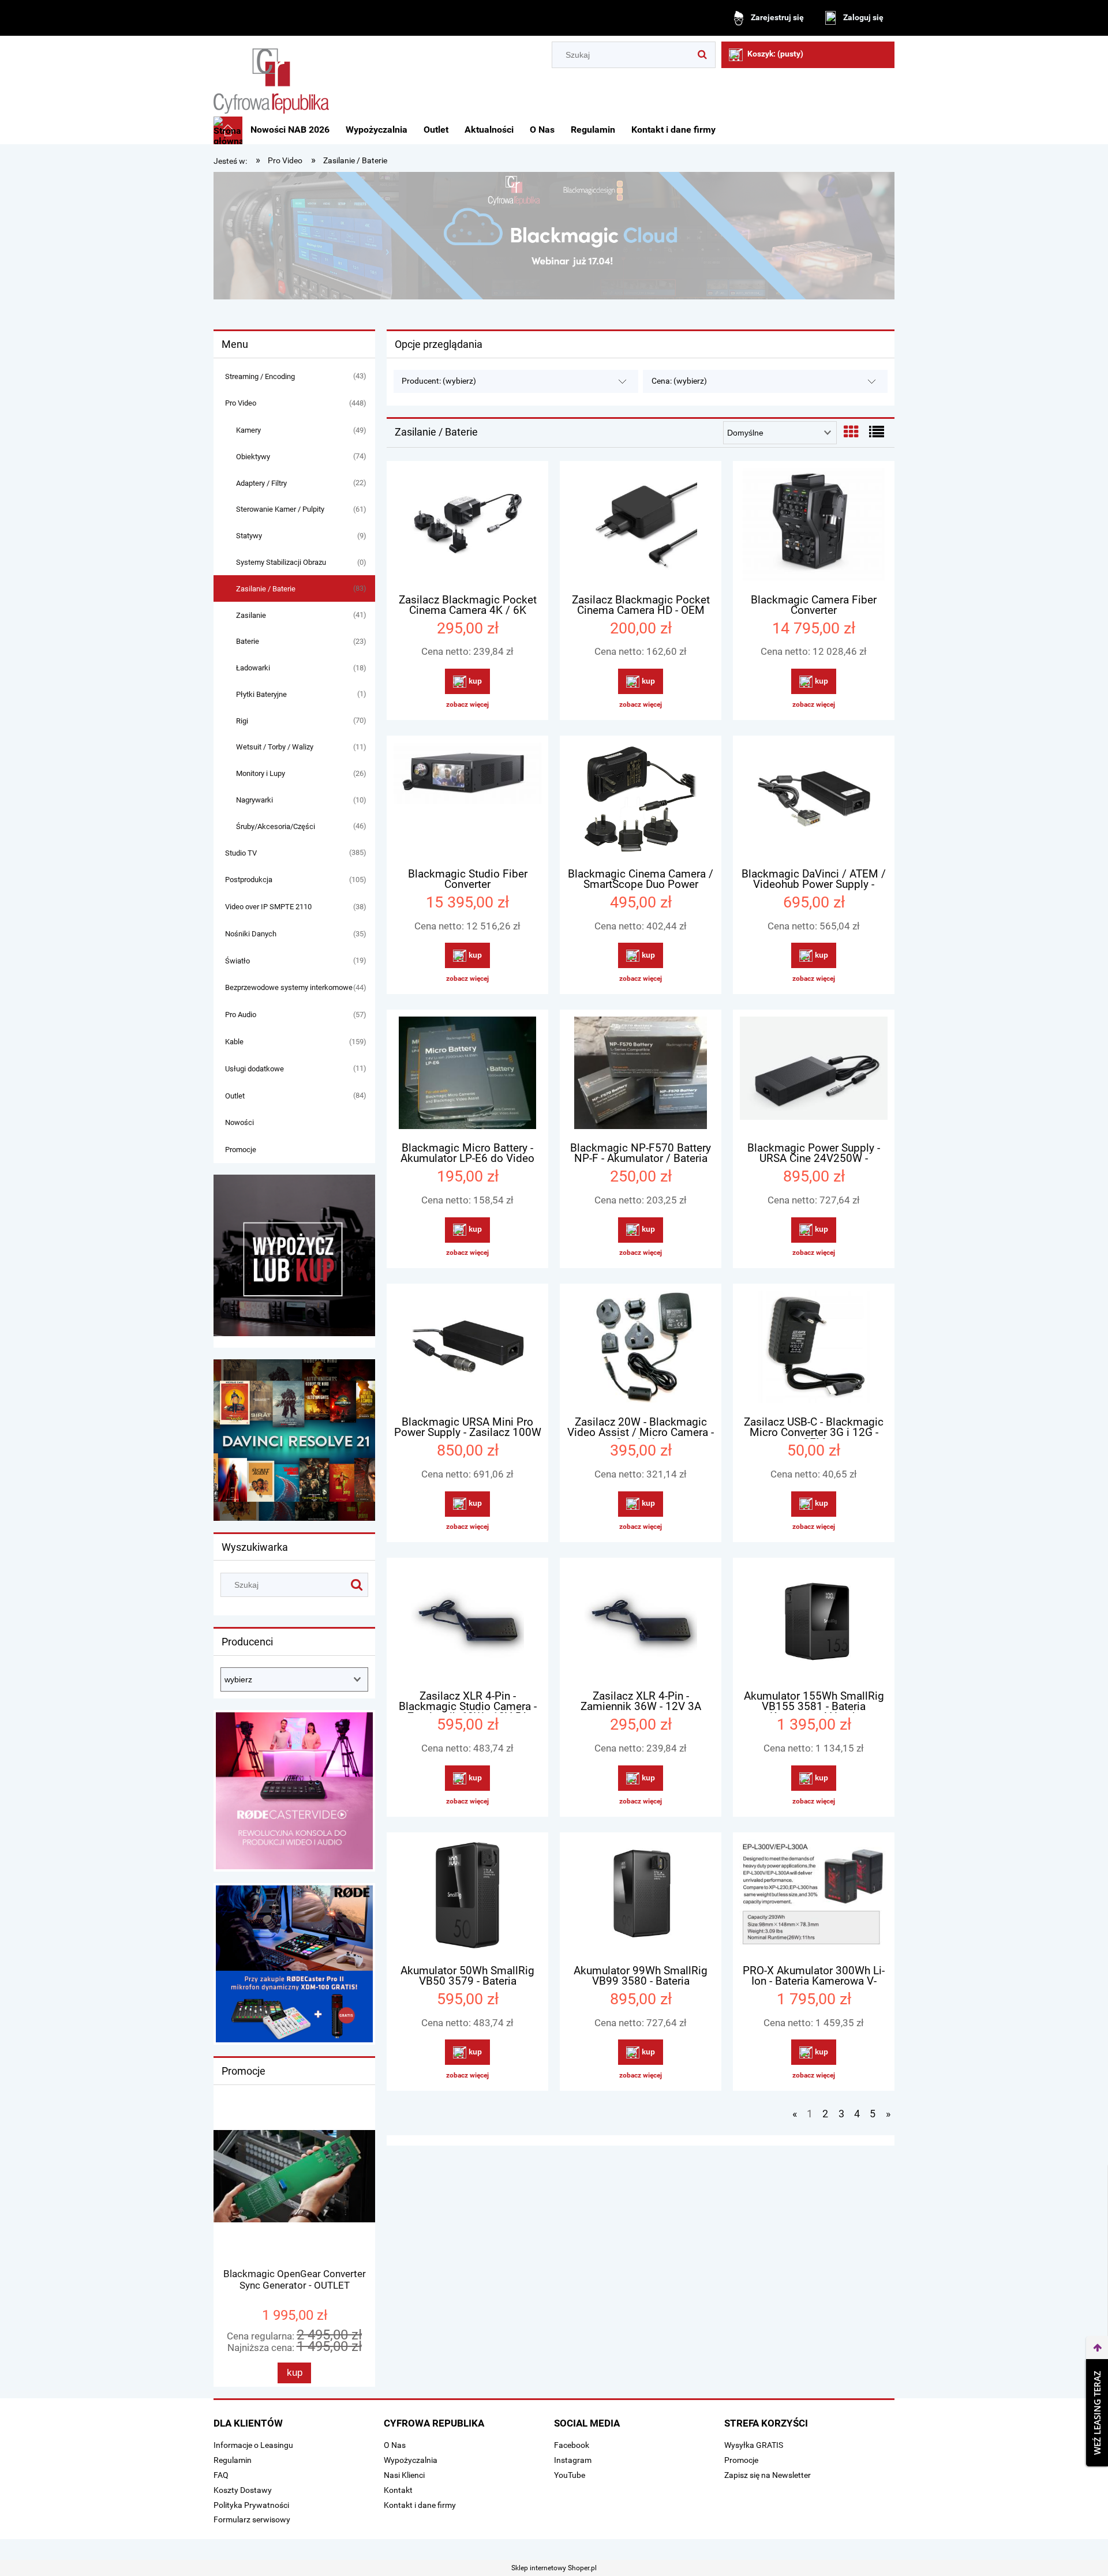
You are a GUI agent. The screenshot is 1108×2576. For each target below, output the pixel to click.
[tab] (511, 290)
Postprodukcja (249, 880)
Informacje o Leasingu (253, 2445)
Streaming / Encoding (260, 376)
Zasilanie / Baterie (266, 589)
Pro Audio (241, 1015)
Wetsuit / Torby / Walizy (275, 747)
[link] (554, 236)
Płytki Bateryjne (261, 694)
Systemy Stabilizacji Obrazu (281, 562)
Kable (234, 1042)
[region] (554, 236)
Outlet (235, 1096)
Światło (237, 961)
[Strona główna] (271, 77)
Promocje (241, 1150)
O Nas (395, 2445)
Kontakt (398, 2490)
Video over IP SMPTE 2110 (268, 907)
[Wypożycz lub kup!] (294, 1255)
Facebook (572, 2445)
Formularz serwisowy (252, 2519)
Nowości (239, 1122)
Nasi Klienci (404, 2475)
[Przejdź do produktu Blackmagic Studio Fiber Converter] (467, 800)
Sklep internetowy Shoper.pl (554, 2568)
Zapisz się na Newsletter (768, 2475)
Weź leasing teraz (1097, 2413)
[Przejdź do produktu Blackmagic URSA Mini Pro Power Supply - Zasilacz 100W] (467, 1348)
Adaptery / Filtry (261, 483)
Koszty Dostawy (243, 2490)
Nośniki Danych (251, 934)
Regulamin (233, 2460)
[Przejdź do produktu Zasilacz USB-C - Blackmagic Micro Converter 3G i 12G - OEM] (814, 1348)
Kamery (248, 430)
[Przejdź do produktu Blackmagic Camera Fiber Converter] (814, 526)
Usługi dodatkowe (254, 1069)
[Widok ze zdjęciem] (851, 432)
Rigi (242, 721)
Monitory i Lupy (261, 773)
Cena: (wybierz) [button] (679, 381)
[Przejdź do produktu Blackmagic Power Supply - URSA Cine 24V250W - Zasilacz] (814, 1074)
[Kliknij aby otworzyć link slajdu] (294, 1791)
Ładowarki (253, 668)
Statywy (249, 536)
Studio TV (241, 853)
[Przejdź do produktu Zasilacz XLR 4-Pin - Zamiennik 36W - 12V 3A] (641, 1622)
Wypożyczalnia (411, 2460)
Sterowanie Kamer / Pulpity (280, 509)
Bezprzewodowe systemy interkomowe (289, 987)
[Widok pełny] (877, 432)
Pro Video (241, 403)
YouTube (570, 2475)
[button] (467, 704)
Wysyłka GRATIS (754, 2445)
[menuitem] (290, 130)
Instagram (573, 2460)
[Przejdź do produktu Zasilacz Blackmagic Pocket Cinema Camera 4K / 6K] (467, 526)
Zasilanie (251, 615)
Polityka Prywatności (251, 2505)
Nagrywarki (254, 800)
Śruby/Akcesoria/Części (276, 826)
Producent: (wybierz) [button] (439, 381)
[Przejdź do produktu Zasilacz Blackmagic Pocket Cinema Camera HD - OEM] (641, 526)
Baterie (248, 641)
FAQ (221, 2475)
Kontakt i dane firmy (420, 2505)
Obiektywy (253, 457)
